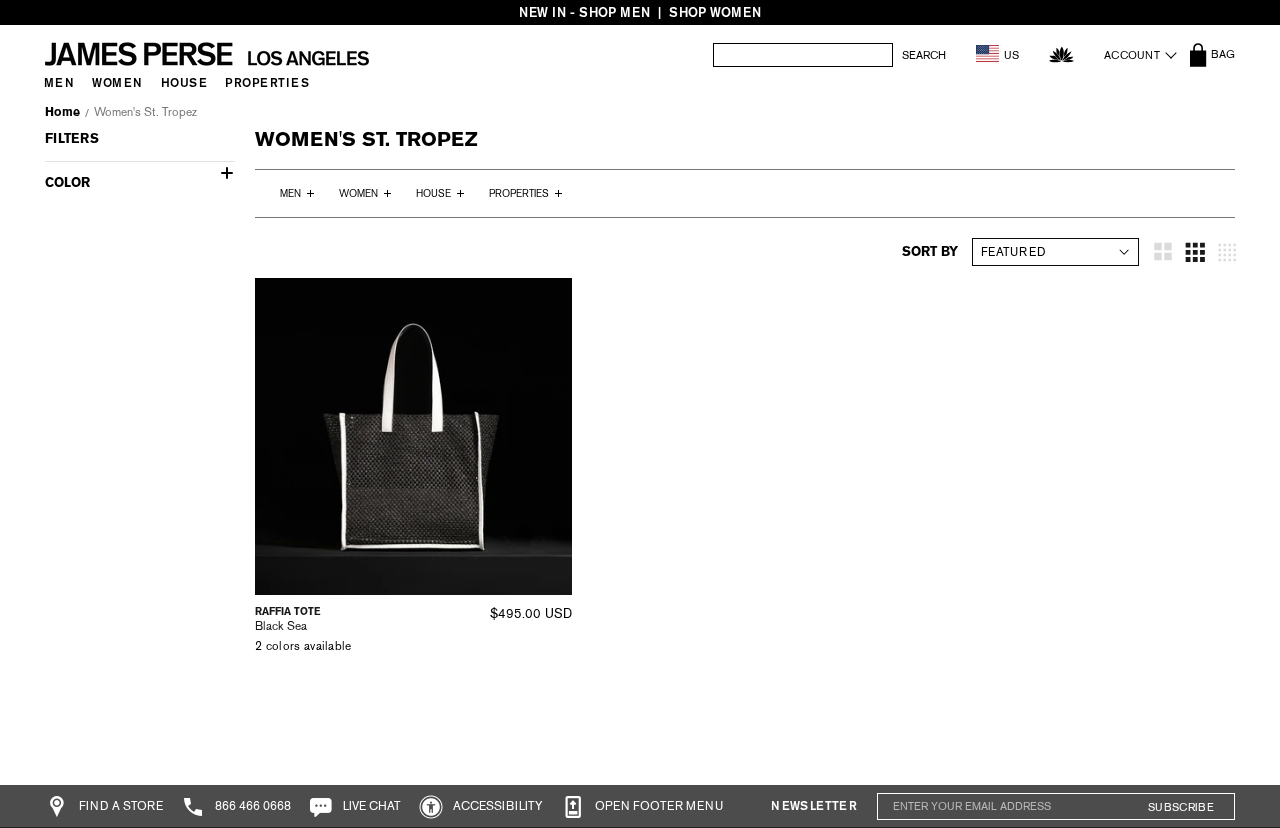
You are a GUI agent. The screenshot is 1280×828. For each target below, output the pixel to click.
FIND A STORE (119, 806)
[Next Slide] (550, 437)
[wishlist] (1061, 54)
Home (62, 112)
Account (1132, 55)
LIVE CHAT (370, 806)
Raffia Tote (287, 611)
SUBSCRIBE (1181, 807)
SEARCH (924, 55)
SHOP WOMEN (715, 12)
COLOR (67, 182)
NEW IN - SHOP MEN (584, 12)
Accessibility (496, 806)
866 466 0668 (251, 806)
